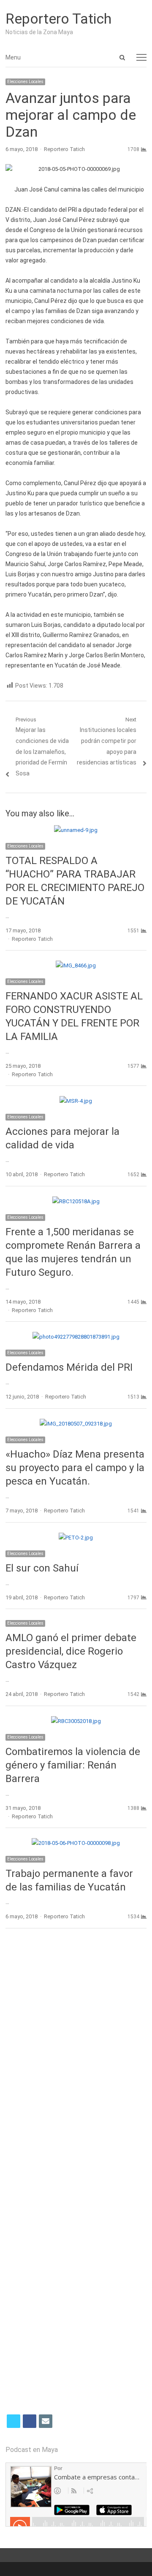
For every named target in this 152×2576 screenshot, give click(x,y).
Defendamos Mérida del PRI (69, 1367)
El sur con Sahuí (42, 1568)
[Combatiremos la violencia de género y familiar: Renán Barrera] (76, 1721)
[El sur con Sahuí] (76, 1538)
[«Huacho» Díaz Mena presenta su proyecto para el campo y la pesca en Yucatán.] (76, 1424)
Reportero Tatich (58, 19)
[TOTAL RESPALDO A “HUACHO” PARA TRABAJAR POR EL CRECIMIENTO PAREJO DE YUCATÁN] (76, 830)
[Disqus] (76, 2058)
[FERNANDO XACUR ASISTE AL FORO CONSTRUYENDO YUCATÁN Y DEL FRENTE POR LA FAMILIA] (76, 965)
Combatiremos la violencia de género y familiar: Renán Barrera (73, 1765)
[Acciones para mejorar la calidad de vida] (76, 1101)
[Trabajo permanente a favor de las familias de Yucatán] (76, 1843)
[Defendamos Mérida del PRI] (76, 1337)
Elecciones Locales (25, 82)
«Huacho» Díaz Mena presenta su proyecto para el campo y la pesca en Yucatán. (75, 1468)
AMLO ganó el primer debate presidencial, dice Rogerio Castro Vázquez (71, 1651)
